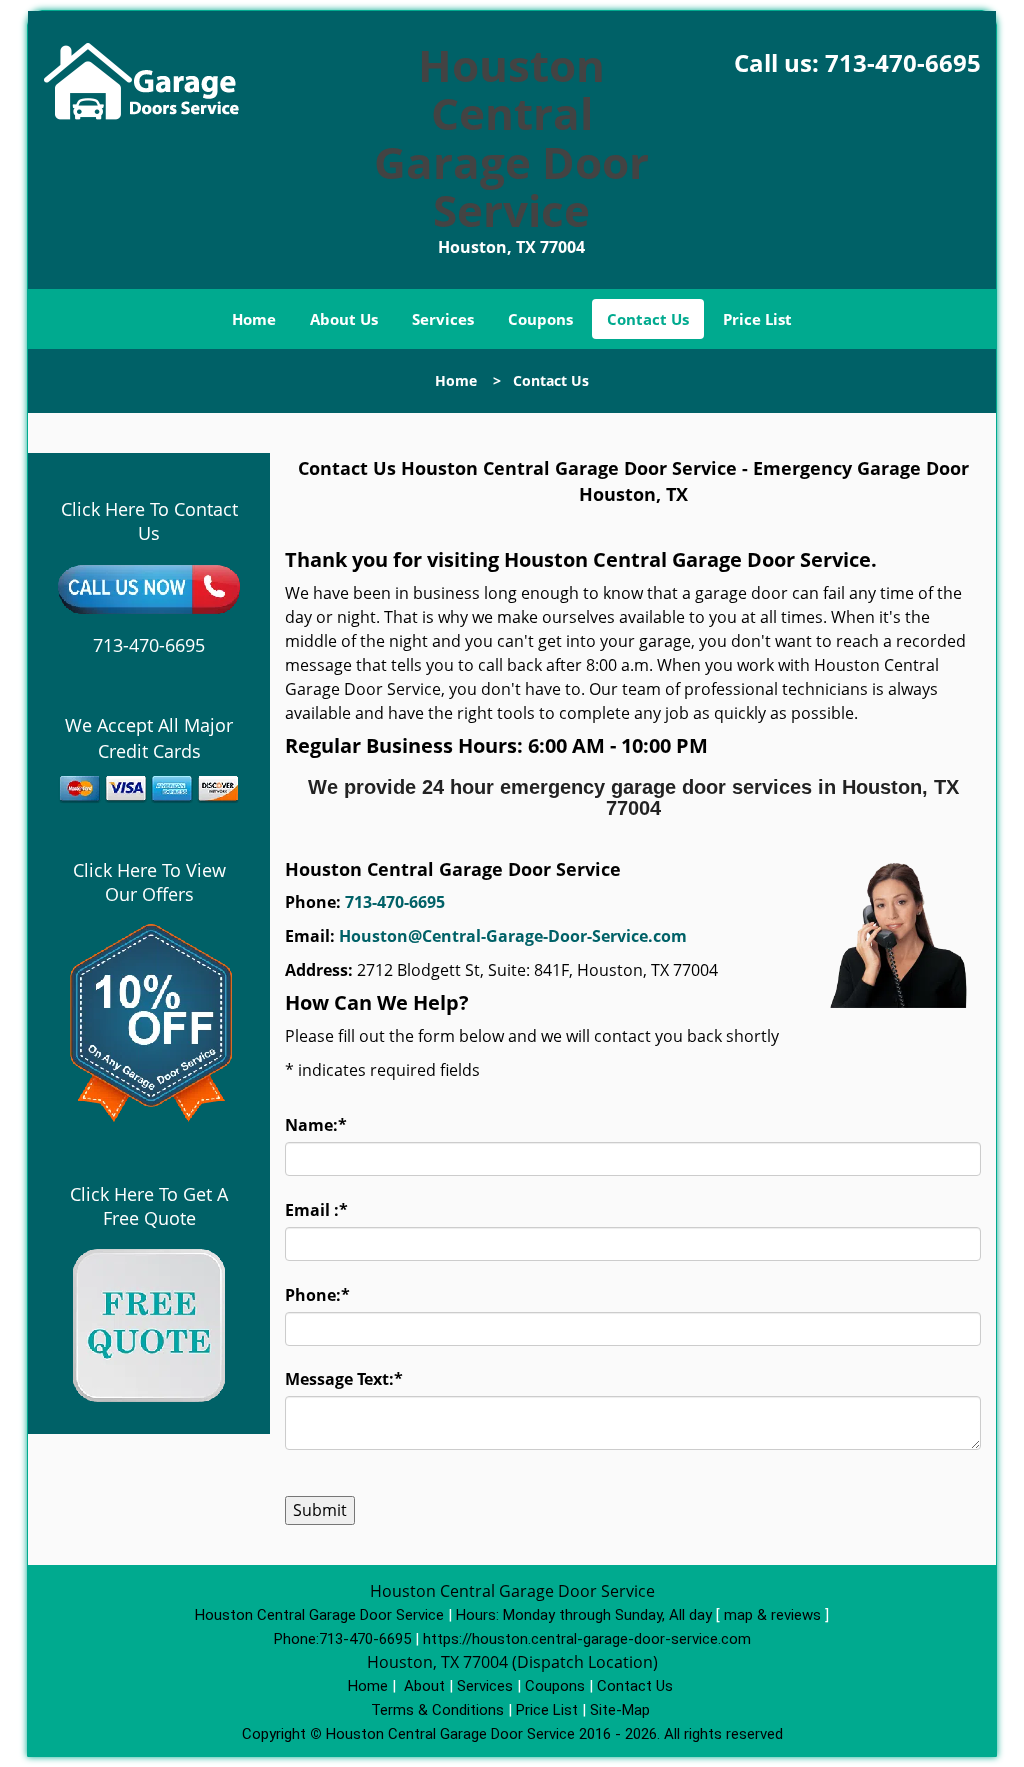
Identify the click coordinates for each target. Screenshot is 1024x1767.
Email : (316, 1210)
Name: (316, 1125)
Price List (757, 319)
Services (443, 319)
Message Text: (344, 1379)
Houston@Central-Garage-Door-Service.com (513, 936)
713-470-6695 (903, 62)
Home (254, 319)
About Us (344, 319)
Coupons (540, 319)
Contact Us (648, 319)
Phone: (317, 1295)
